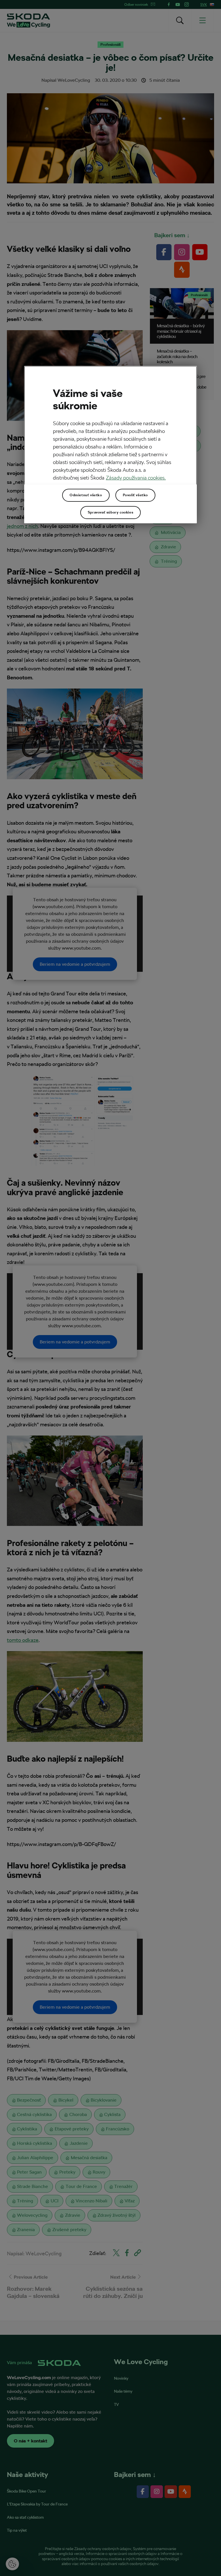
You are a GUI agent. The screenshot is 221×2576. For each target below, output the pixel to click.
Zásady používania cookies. (136, 478)
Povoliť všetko (135, 495)
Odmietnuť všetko (86, 495)
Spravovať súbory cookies (110, 512)
